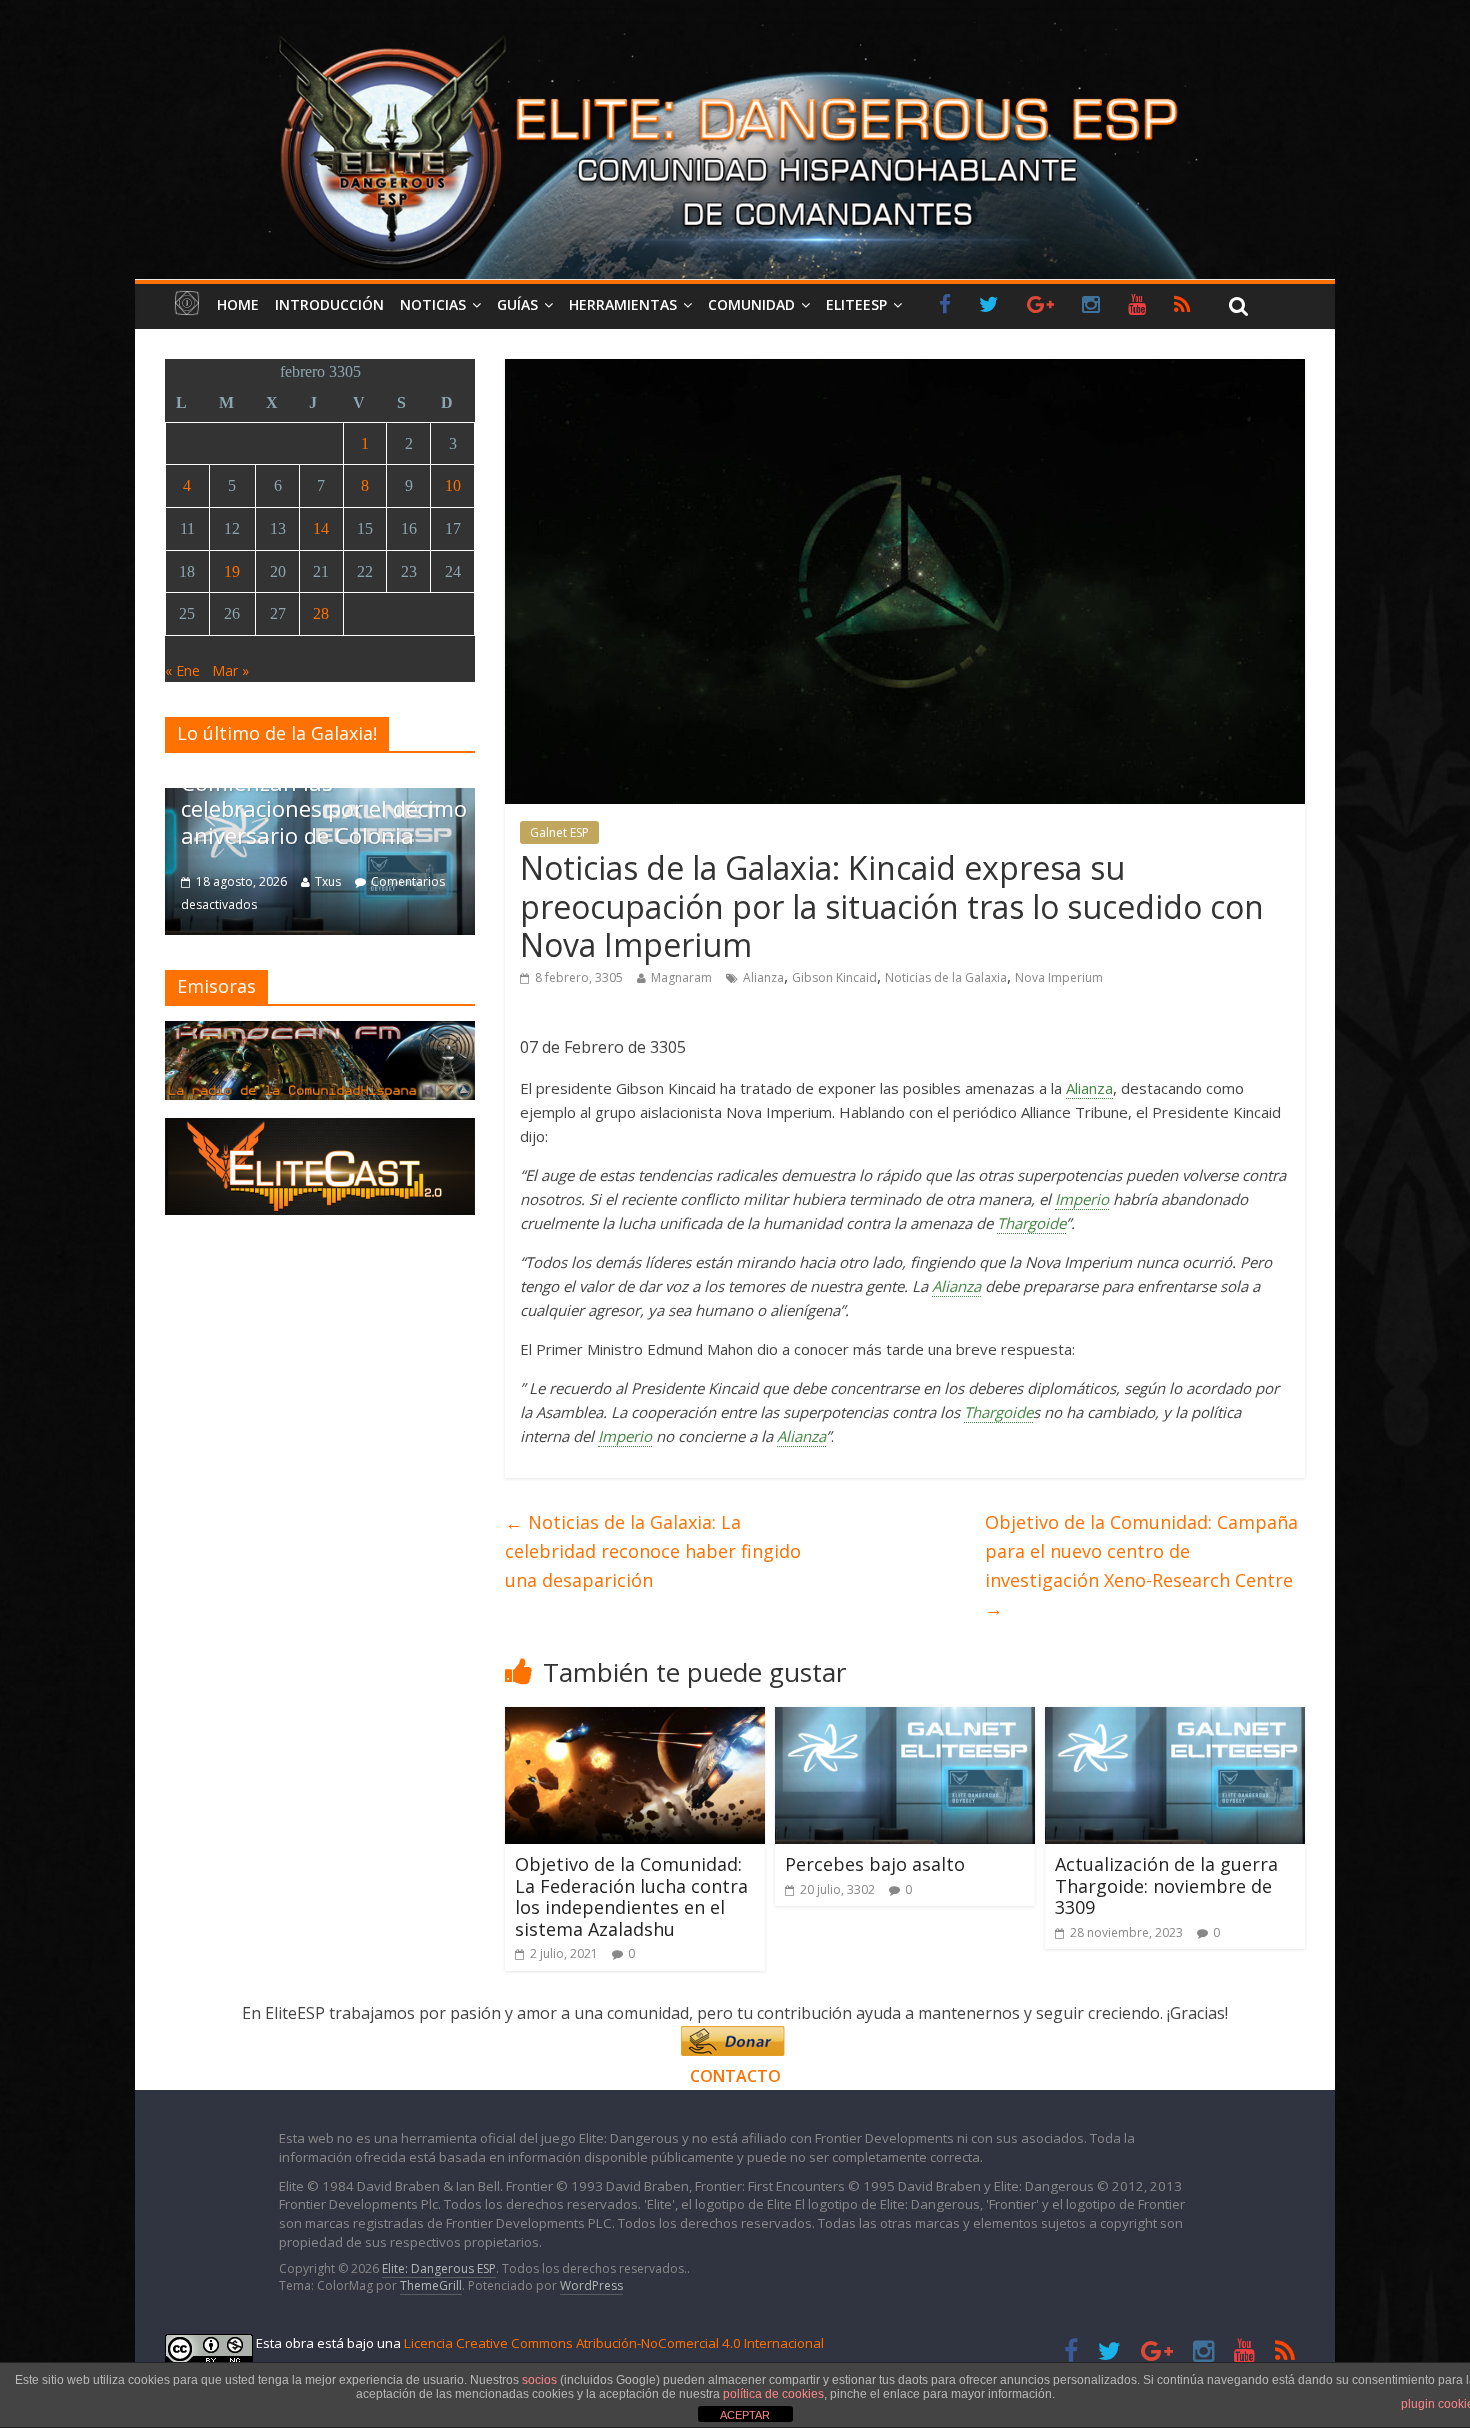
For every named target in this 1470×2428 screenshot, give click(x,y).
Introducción (329, 304)
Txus (328, 881)
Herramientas (623, 304)
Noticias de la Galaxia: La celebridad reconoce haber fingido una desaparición (653, 1551)
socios (539, 2380)
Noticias (433, 304)
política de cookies (773, 2394)
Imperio (1082, 1199)
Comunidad (751, 304)
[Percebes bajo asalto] (905, 1719)
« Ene (182, 670)
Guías (517, 304)
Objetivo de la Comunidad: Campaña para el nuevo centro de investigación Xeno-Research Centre (1141, 1565)
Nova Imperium (1059, 977)
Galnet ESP (559, 832)
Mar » (230, 670)
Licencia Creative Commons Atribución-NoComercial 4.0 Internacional (614, 2343)
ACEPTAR (745, 2415)
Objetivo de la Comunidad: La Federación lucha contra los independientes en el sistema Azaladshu (631, 1896)
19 (232, 571)
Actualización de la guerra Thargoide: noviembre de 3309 (1166, 1885)
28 (321, 613)
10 (453, 485)
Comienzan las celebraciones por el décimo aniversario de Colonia (324, 808)
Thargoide (1031, 1223)
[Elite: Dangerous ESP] (735, 34)
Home (238, 304)
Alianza (763, 977)
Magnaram (681, 977)
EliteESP (856, 304)
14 (321, 528)
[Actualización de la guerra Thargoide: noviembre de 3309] (1175, 1719)
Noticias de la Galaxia (946, 977)
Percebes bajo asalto (875, 1864)
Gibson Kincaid (834, 977)
